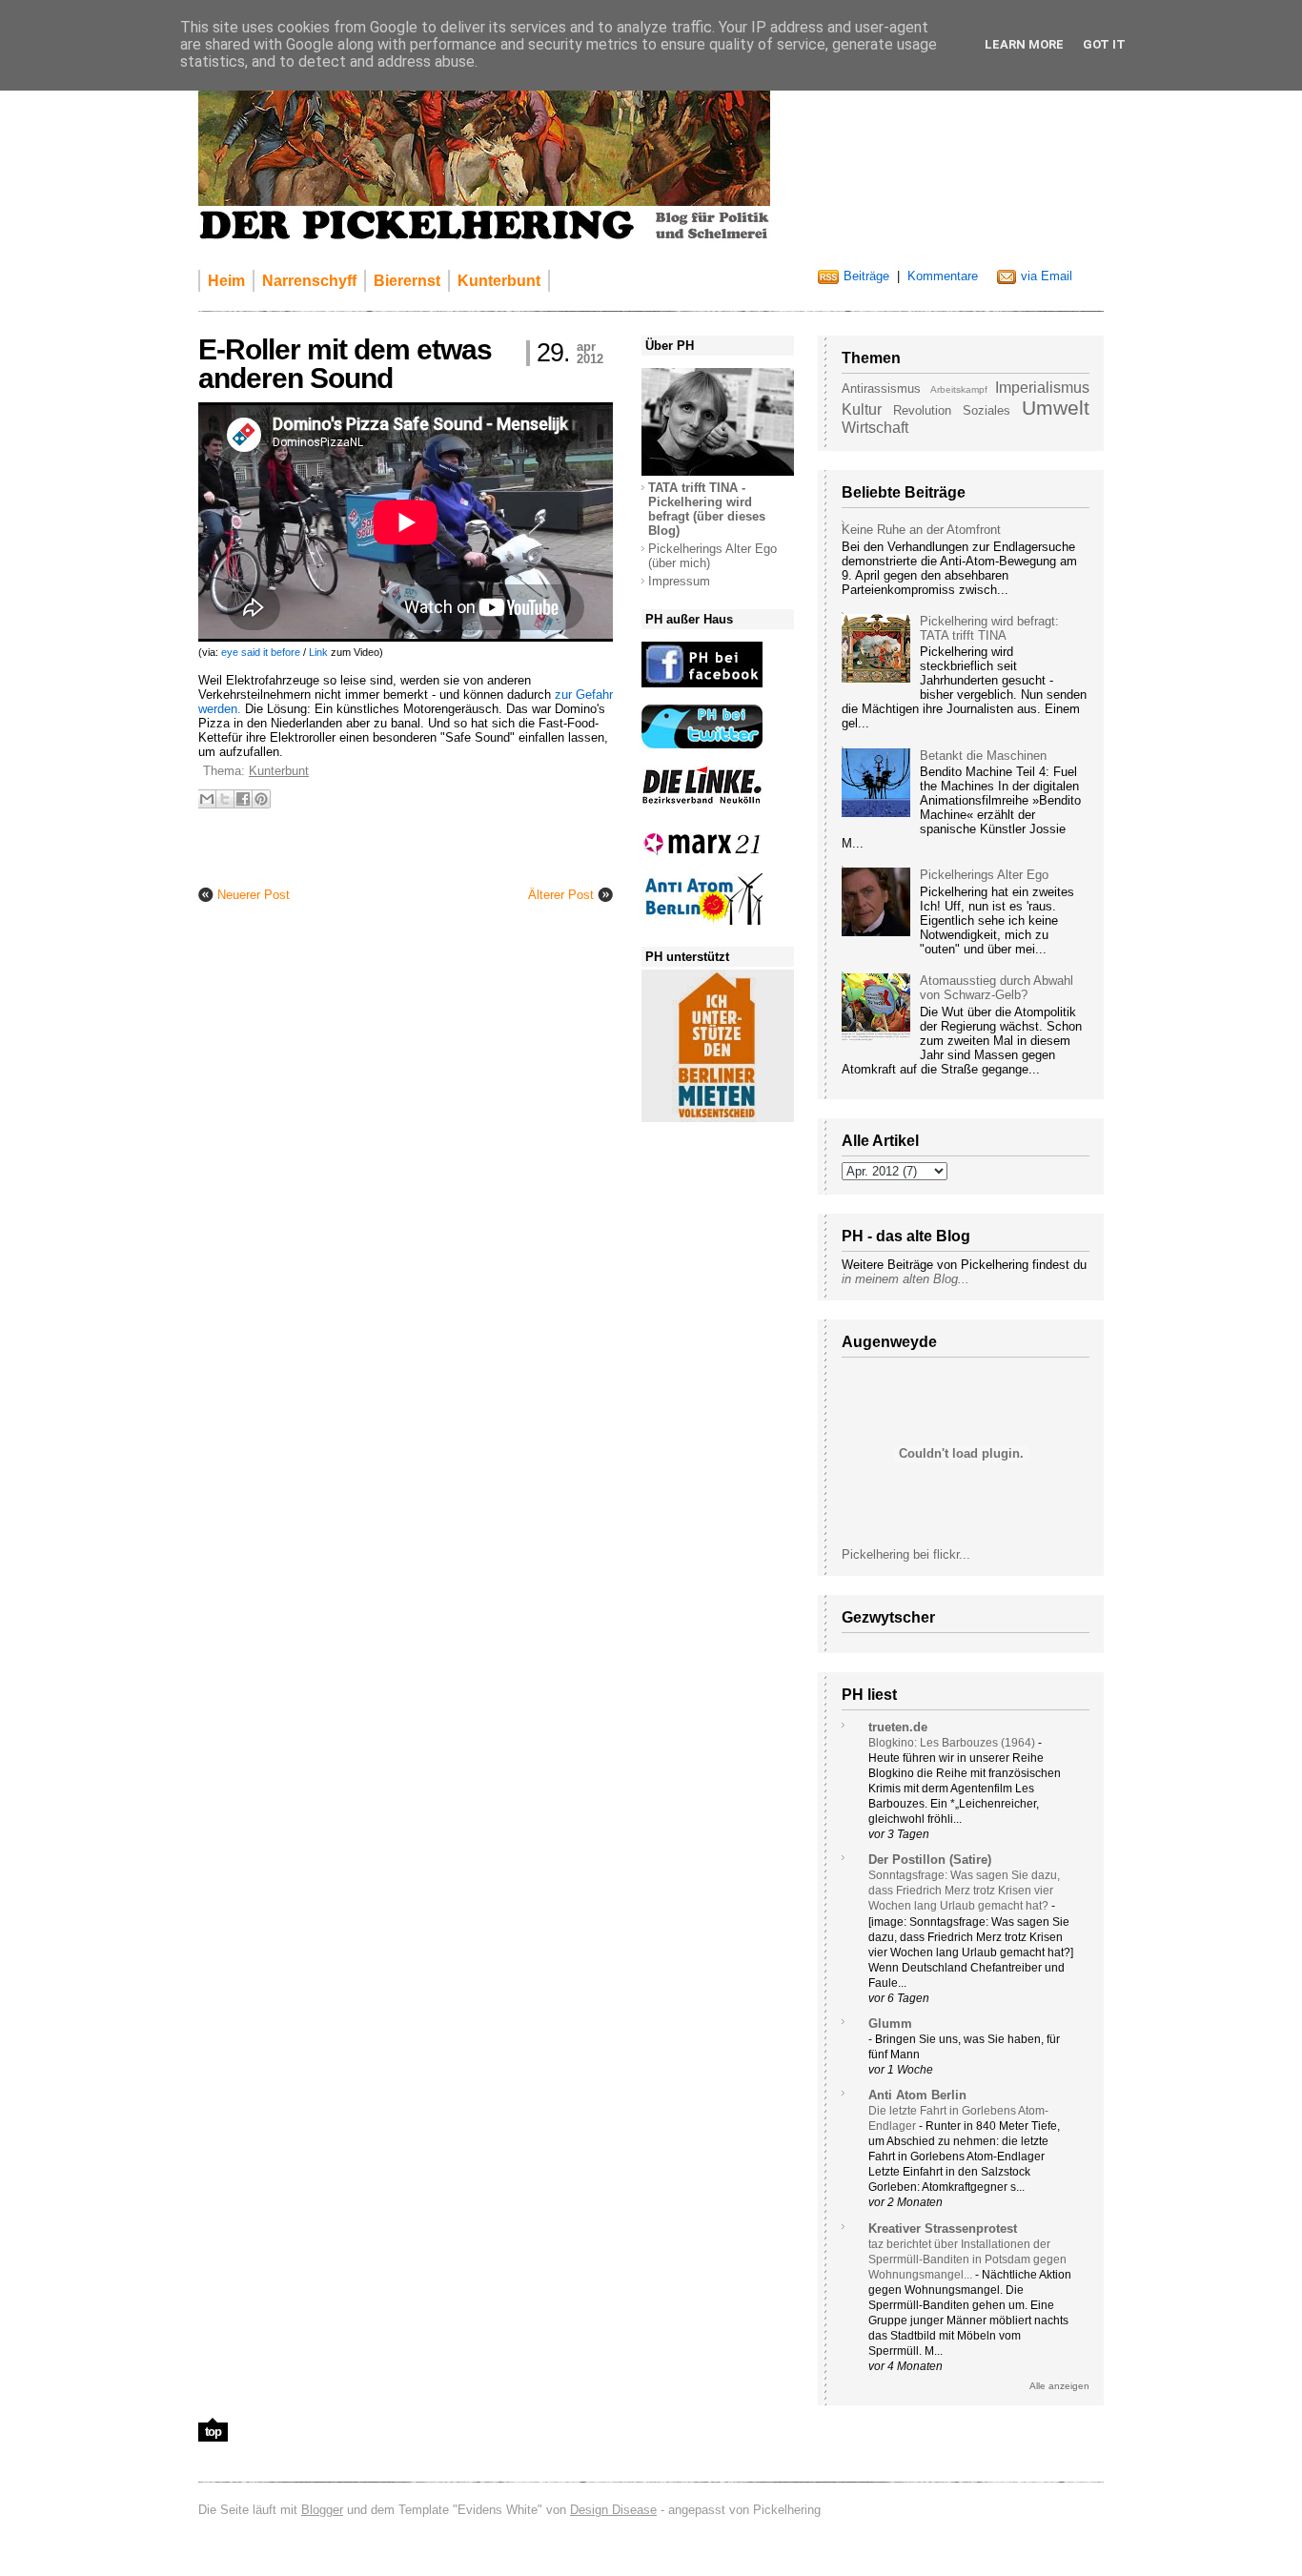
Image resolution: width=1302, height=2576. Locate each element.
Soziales (987, 410)
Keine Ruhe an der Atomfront (921, 530)
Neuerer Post (254, 895)
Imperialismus (1042, 388)
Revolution (922, 410)
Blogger (322, 2510)
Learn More (1024, 44)
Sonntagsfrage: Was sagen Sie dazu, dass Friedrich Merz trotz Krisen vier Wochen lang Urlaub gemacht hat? (964, 1891)
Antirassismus (881, 388)
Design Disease (613, 2510)
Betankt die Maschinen (983, 756)
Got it (1104, 44)
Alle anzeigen (1059, 2386)
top (213, 2432)
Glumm (890, 2024)
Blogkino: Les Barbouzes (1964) (953, 1743)
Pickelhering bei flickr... (906, 1554)
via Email (1047, 276)
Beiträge (866, 276)
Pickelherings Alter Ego (984, 875)
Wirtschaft (875, 428)
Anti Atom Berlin (917, 2095)
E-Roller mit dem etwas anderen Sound (345, 364)
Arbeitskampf (959, 389)
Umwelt (1056, 408)
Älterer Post (561, 895)
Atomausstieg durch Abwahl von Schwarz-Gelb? (997, 988)
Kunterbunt (279, 771)
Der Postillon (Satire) (930, 1860)
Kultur (862, 409)
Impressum (679, 581)
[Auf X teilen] (225, 799)
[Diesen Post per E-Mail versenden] (207, 799)
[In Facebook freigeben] (243, 799)
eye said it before (261, 652)
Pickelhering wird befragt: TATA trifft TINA (989, 628)
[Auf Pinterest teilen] (261, 799)
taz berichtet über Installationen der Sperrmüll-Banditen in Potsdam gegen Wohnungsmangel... (967, 2259)
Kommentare (943, 276)
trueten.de (898, 1727)
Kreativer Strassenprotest (943, 2228)
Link (318, 652)
